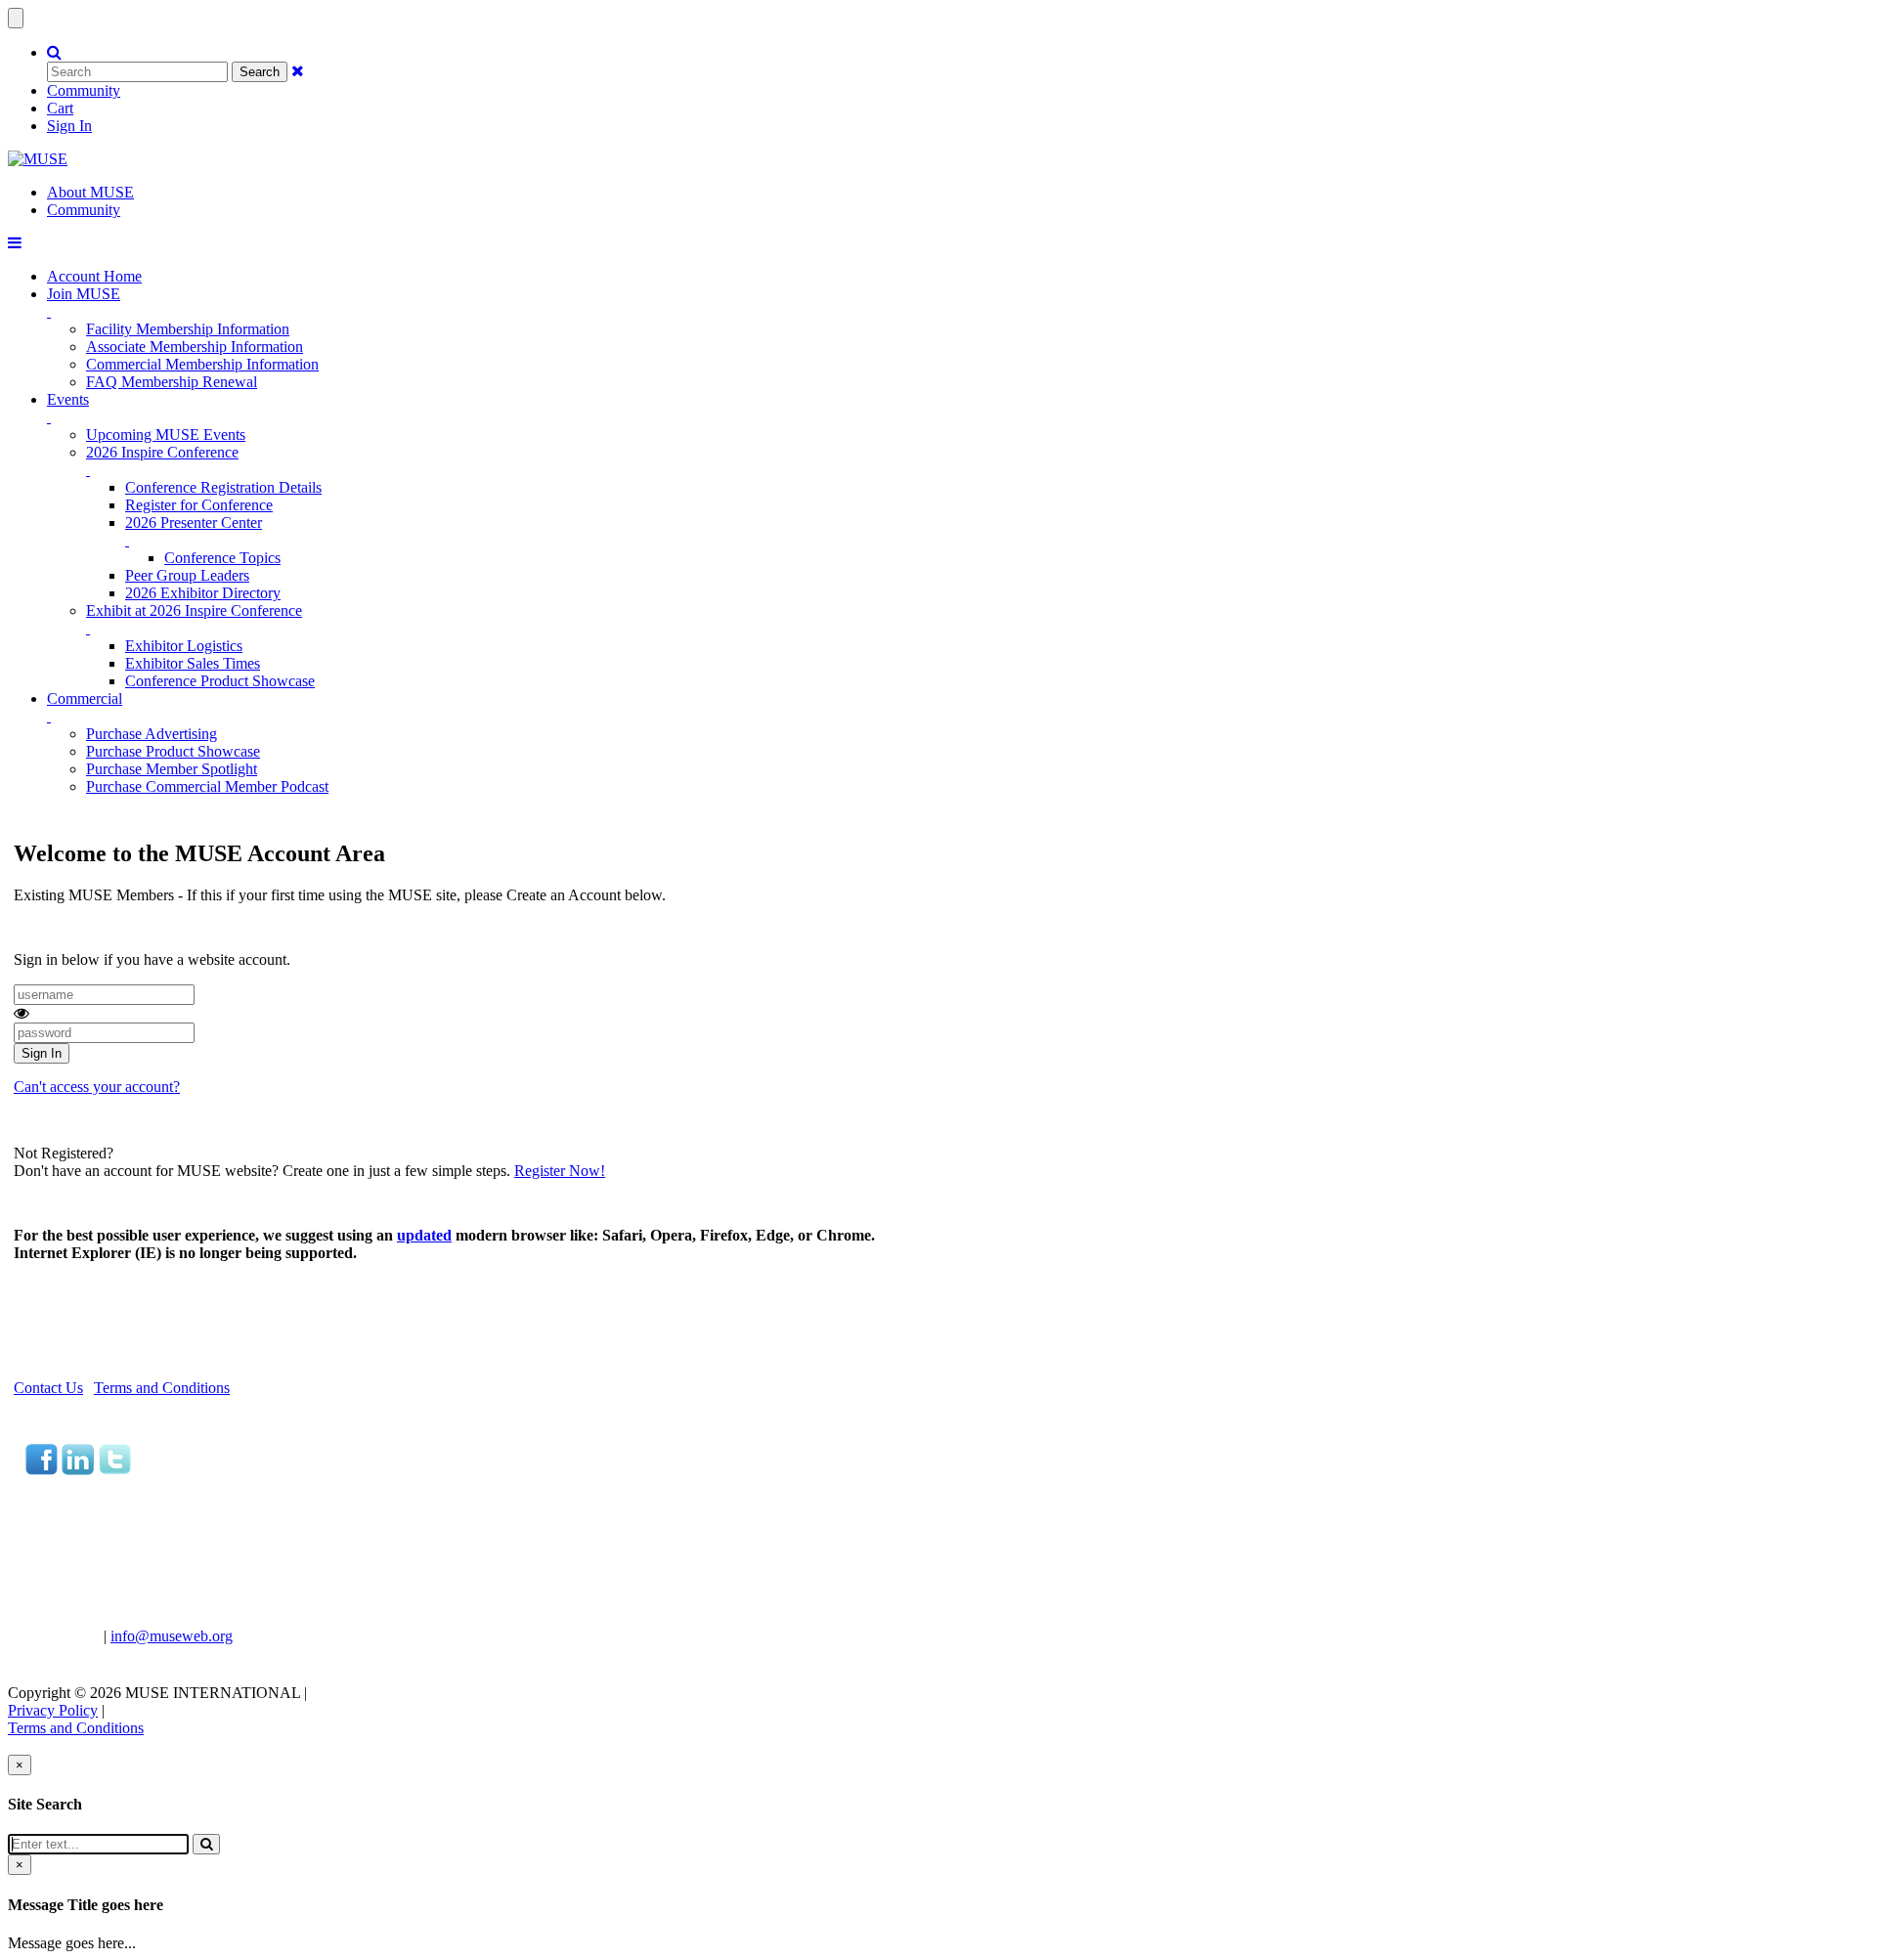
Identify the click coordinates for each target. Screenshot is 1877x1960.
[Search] (206, 1844)
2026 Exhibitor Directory (203, 593)
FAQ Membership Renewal (172, 382)
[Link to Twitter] (114, 1470)
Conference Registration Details (223, 487)
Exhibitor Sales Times (193, 663)
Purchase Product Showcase (173, 751)
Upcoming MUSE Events (166, 435)
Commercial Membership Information (202, 364)
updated (424, 1235)
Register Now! (560, 1171)
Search (260, 72)
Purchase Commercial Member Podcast (207, 786)
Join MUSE (84, 294)
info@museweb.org (172, 1636)
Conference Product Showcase (220, 681)
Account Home (94, 276)
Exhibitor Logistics (184, 646)
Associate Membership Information (195, 347)
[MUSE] (38, 159)
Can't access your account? (97, 1087)
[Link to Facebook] (42, 1470)
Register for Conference (199, 505)
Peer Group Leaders (187, 575)
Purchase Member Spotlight (172, 769)
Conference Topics (222, 558)
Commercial (85, 698)
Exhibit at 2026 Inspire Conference (194, 610)
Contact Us (48, 1388)
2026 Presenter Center (194, 523)
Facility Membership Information (188, 329)
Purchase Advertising (152, 734)
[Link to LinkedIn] (78, 1470)
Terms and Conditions (162, 1388)
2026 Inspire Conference (162, 452)
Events (68, 399)
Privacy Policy (53, 1710)
